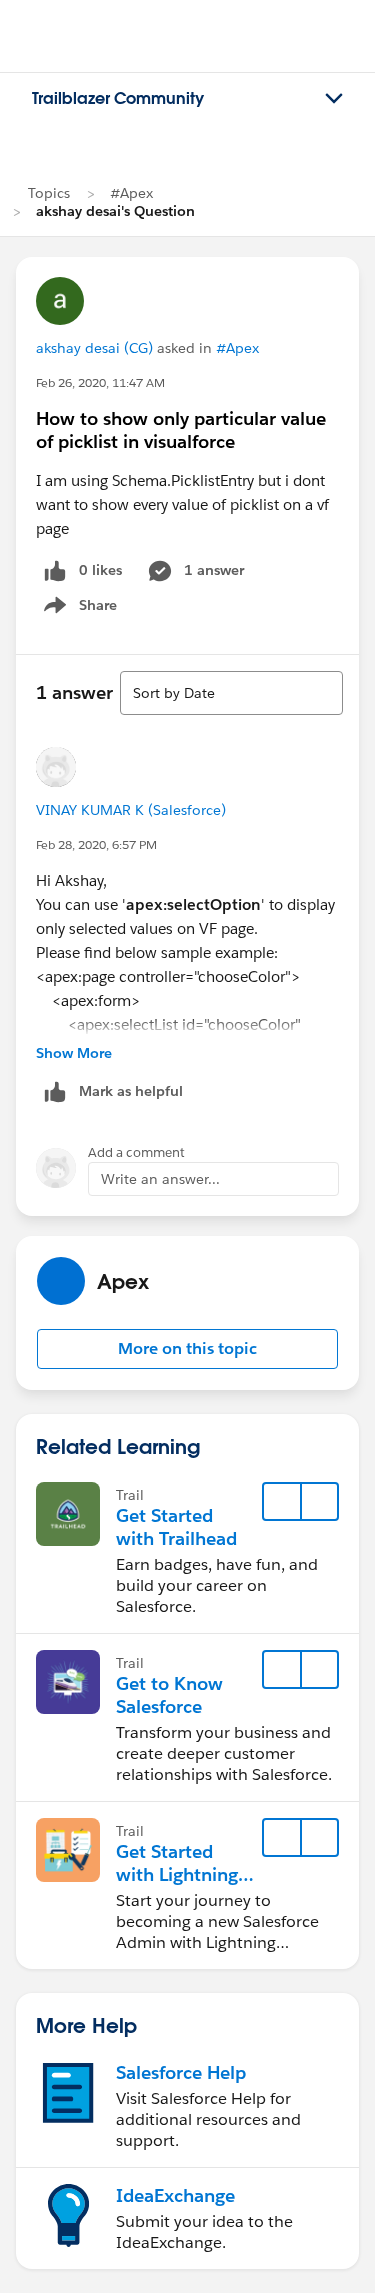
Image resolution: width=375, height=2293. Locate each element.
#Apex (131, 193)
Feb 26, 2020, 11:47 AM (100, 382)
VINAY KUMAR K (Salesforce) (131, 810)
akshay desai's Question (115, 211)
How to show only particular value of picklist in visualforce (181, 430)
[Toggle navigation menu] (334, 99)
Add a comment (136, 1152)
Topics (49, 193)
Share (77, 609)
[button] (187, 1349)
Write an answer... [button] (160, 1179)
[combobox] (231, 693)
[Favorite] (282, 1502)
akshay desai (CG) (94, 348)
